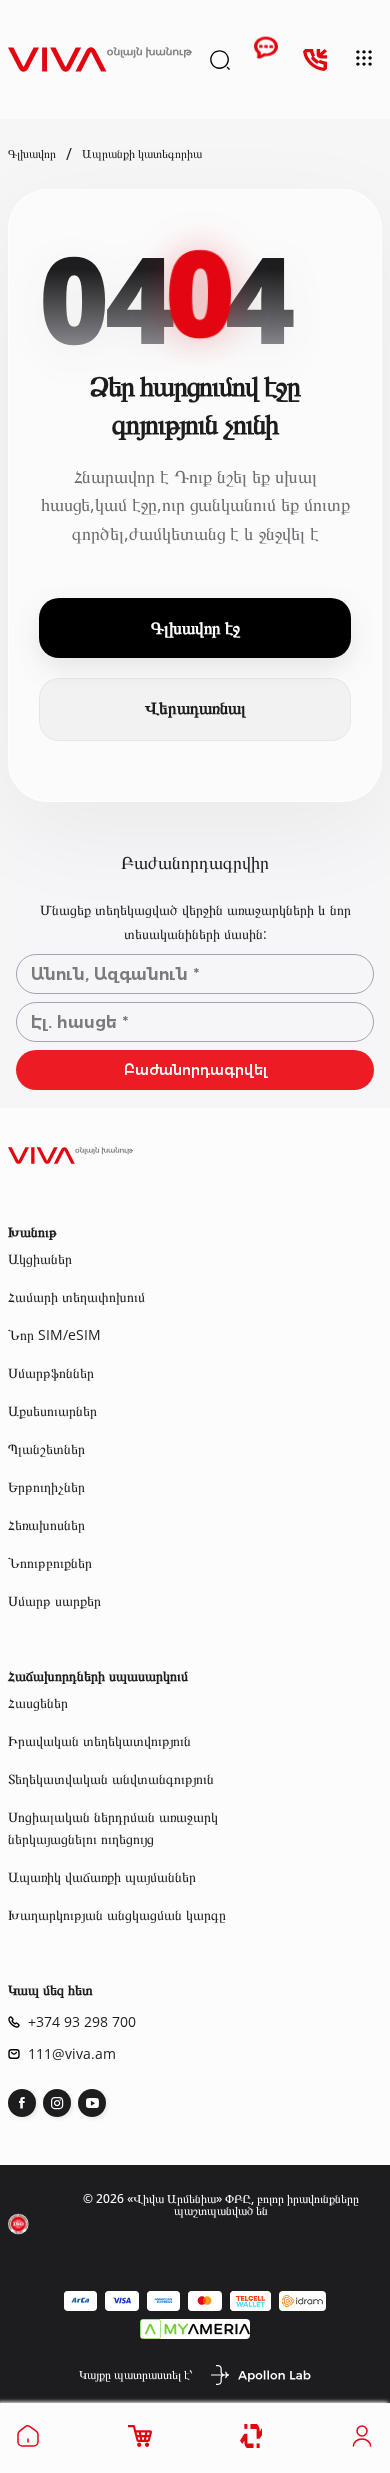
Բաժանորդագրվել (195, 1070)
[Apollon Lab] (260, 2375)
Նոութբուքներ (50, 1562)
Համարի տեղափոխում (76, 1296)
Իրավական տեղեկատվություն (99, 1740)
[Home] (28, 2442)
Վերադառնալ (195, 708)
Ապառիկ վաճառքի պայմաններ (102, 1876)
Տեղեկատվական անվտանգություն (111, 1778)
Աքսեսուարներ (52, 1410)
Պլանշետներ (46, 1448)
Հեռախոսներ (46, 1524)
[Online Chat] (266, 59)
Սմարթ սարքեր (54, 1600)
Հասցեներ (38, 1702)
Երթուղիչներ (46, 1486)
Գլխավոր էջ (195, 627)
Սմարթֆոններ (51, 1372)
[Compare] (252, 2436)
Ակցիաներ (40, 1258)
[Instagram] (57, 2103)
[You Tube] (92, 2103)
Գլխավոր (32, 154)
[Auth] (362, 2442)
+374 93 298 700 (82, 2022)
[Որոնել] (220, 60)
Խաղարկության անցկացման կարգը (117, 1914)
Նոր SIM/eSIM (54, 1334)
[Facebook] (22, 2103)
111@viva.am (72, 2054)
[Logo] (100, 59)
